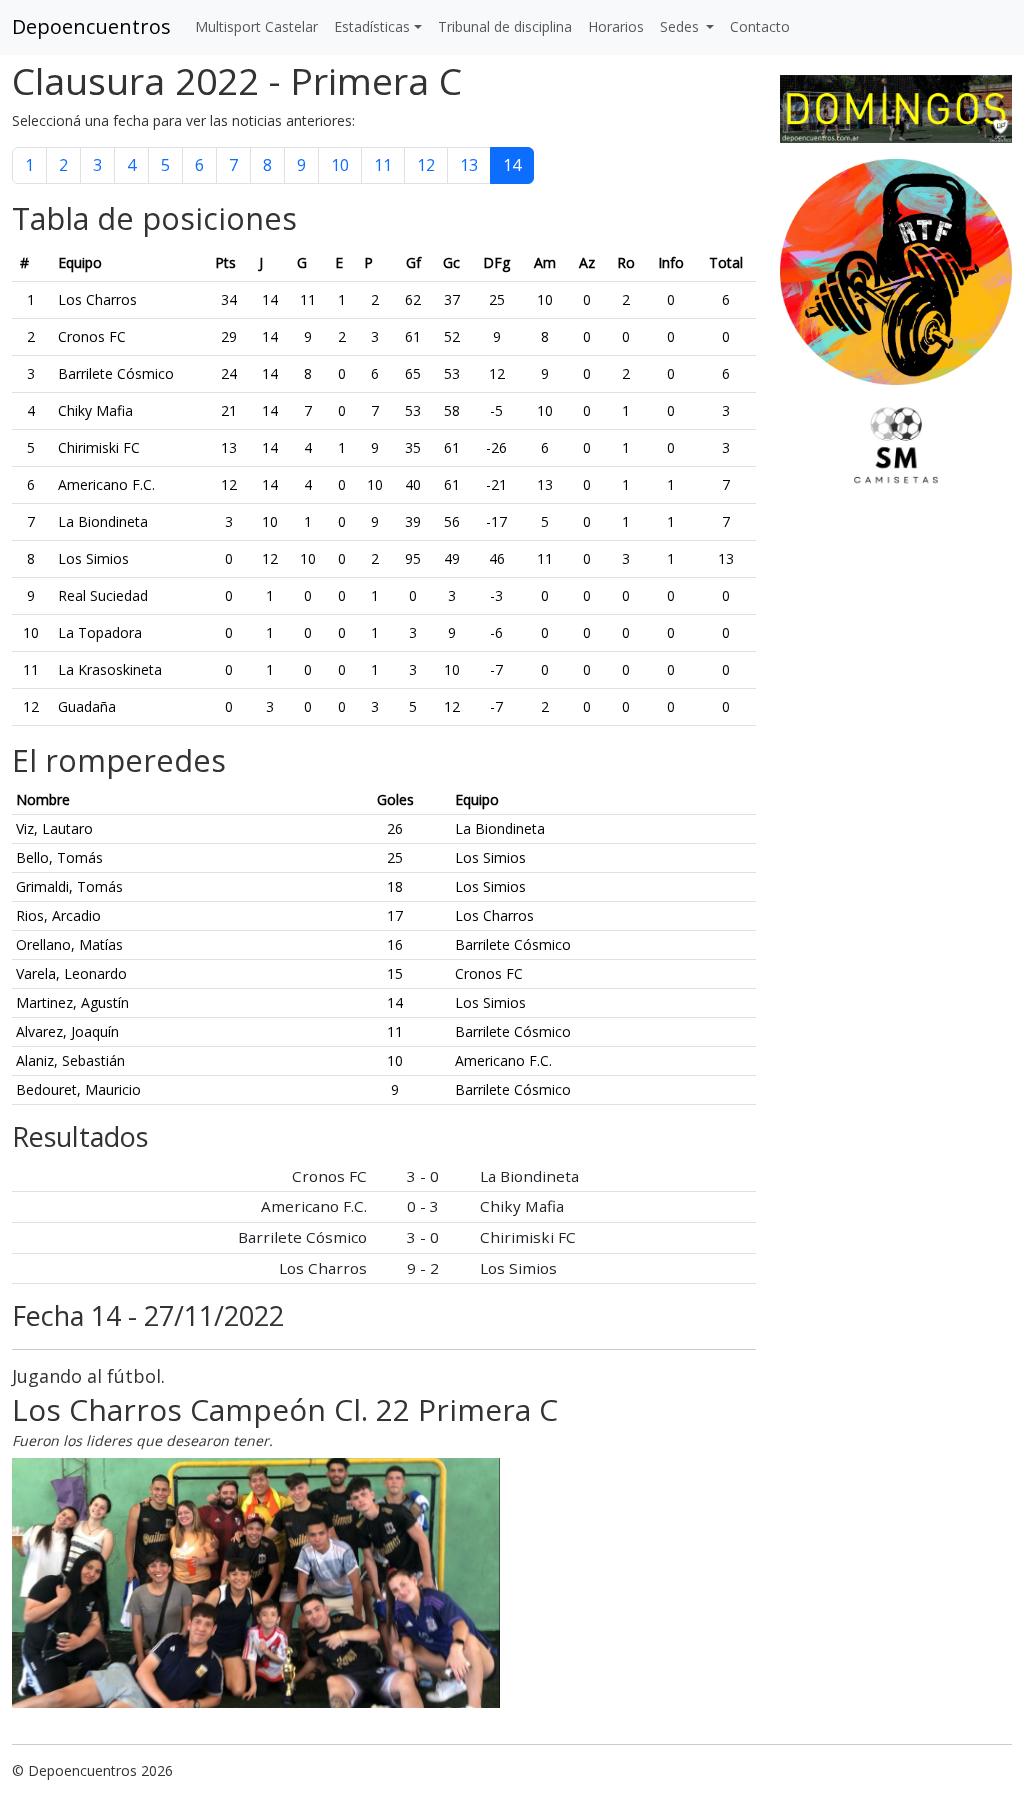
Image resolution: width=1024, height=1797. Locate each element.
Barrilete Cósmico (116, 373)
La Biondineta (103, 521)
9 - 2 (423, 1268)
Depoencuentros (91, 26)
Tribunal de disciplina (505, 26)
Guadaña (87, 706)
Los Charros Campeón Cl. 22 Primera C (285, 1409)
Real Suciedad (103, 595)
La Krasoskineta (110, 669)
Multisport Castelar (256, 26)
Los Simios (93, 558)
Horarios (616, 26)
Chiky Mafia (95, 410)
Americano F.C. (106, 484)
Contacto (760, 26)
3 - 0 (423, 1176)
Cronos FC (92, 336)
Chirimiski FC (99, 447)
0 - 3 (423, 1206)
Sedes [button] (681, 26)
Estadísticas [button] (372, 26)
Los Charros (97, 299)
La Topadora (100, 632)
